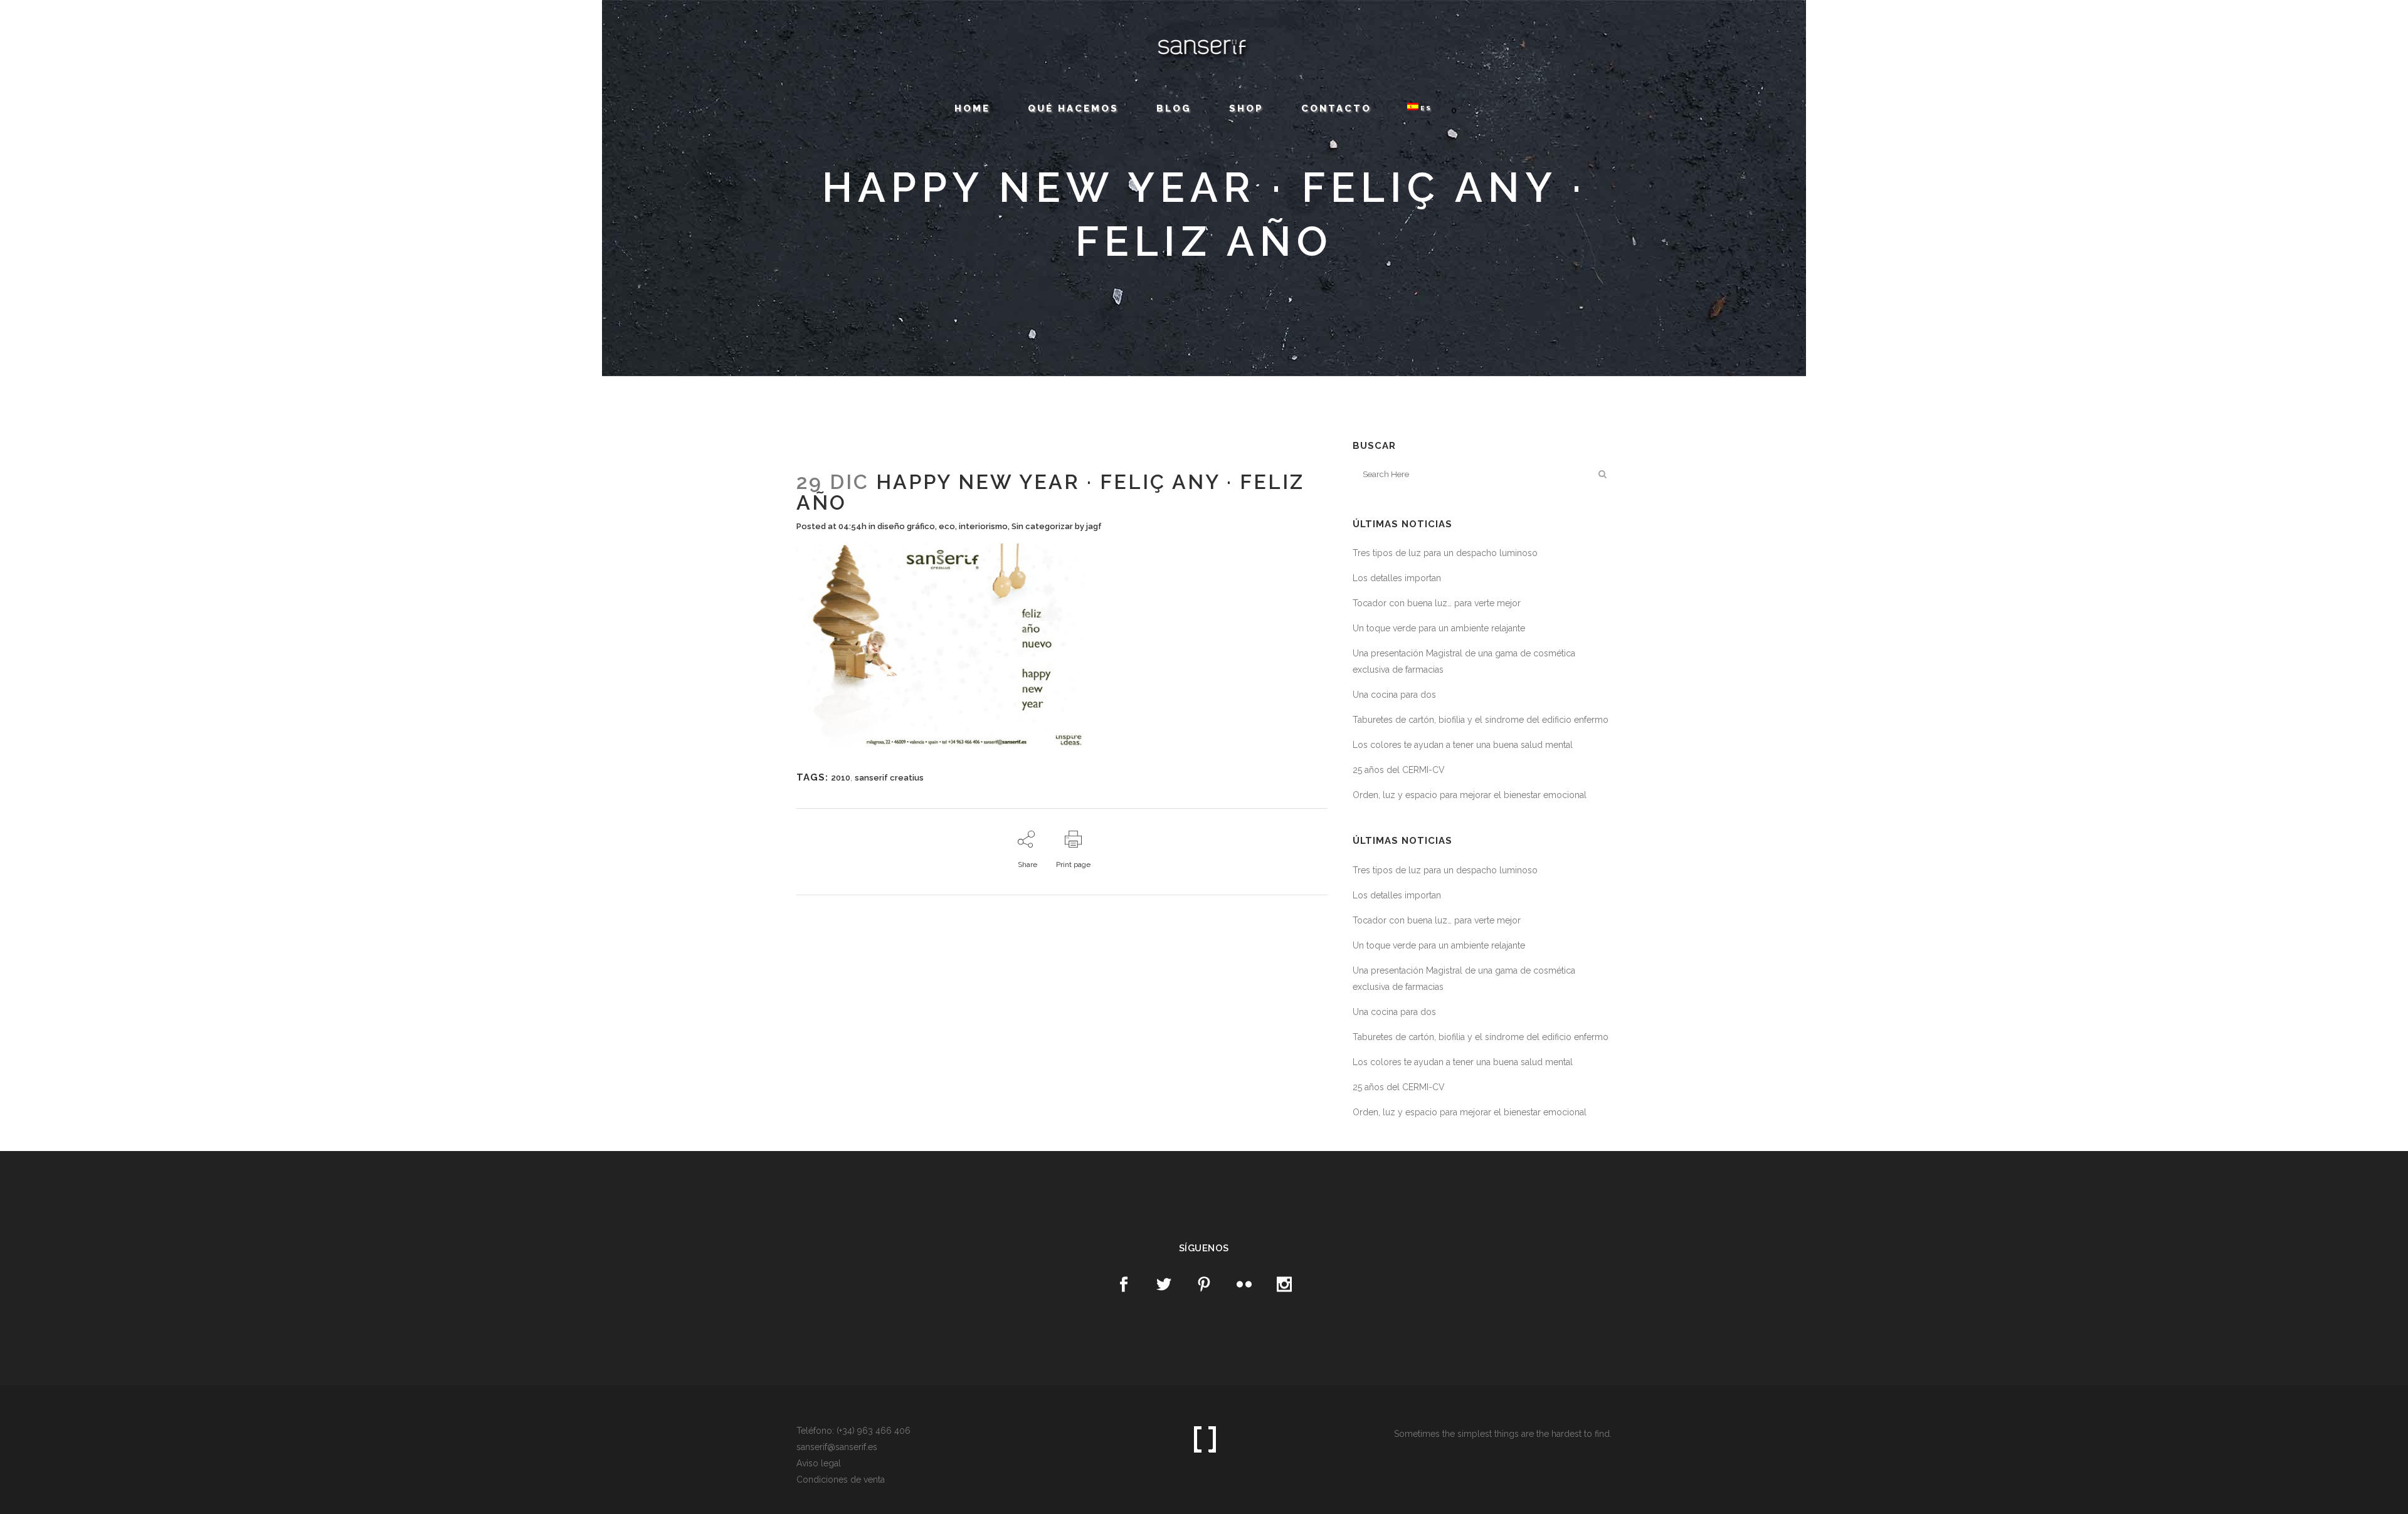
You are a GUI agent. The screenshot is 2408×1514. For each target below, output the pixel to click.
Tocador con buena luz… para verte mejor (1437, 603)
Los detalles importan (1397, 578)
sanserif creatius (889, 778)
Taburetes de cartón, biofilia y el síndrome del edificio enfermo (1481, 720)
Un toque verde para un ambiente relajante (1439, 628)
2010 (841, 778)
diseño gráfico (906, 526)
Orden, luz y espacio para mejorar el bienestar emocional (1470, 795)
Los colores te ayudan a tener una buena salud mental (1463, 745)
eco (947, 526)
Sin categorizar (1042, 526)
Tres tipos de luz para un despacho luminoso (1445, 553)
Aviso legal (819, 1463)
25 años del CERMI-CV (1399, 770)
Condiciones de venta (841, 1480)
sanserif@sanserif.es (185, 21)
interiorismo (983, 526)
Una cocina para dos (1394, 695)
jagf (1094, 526)
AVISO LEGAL (243, 21)
